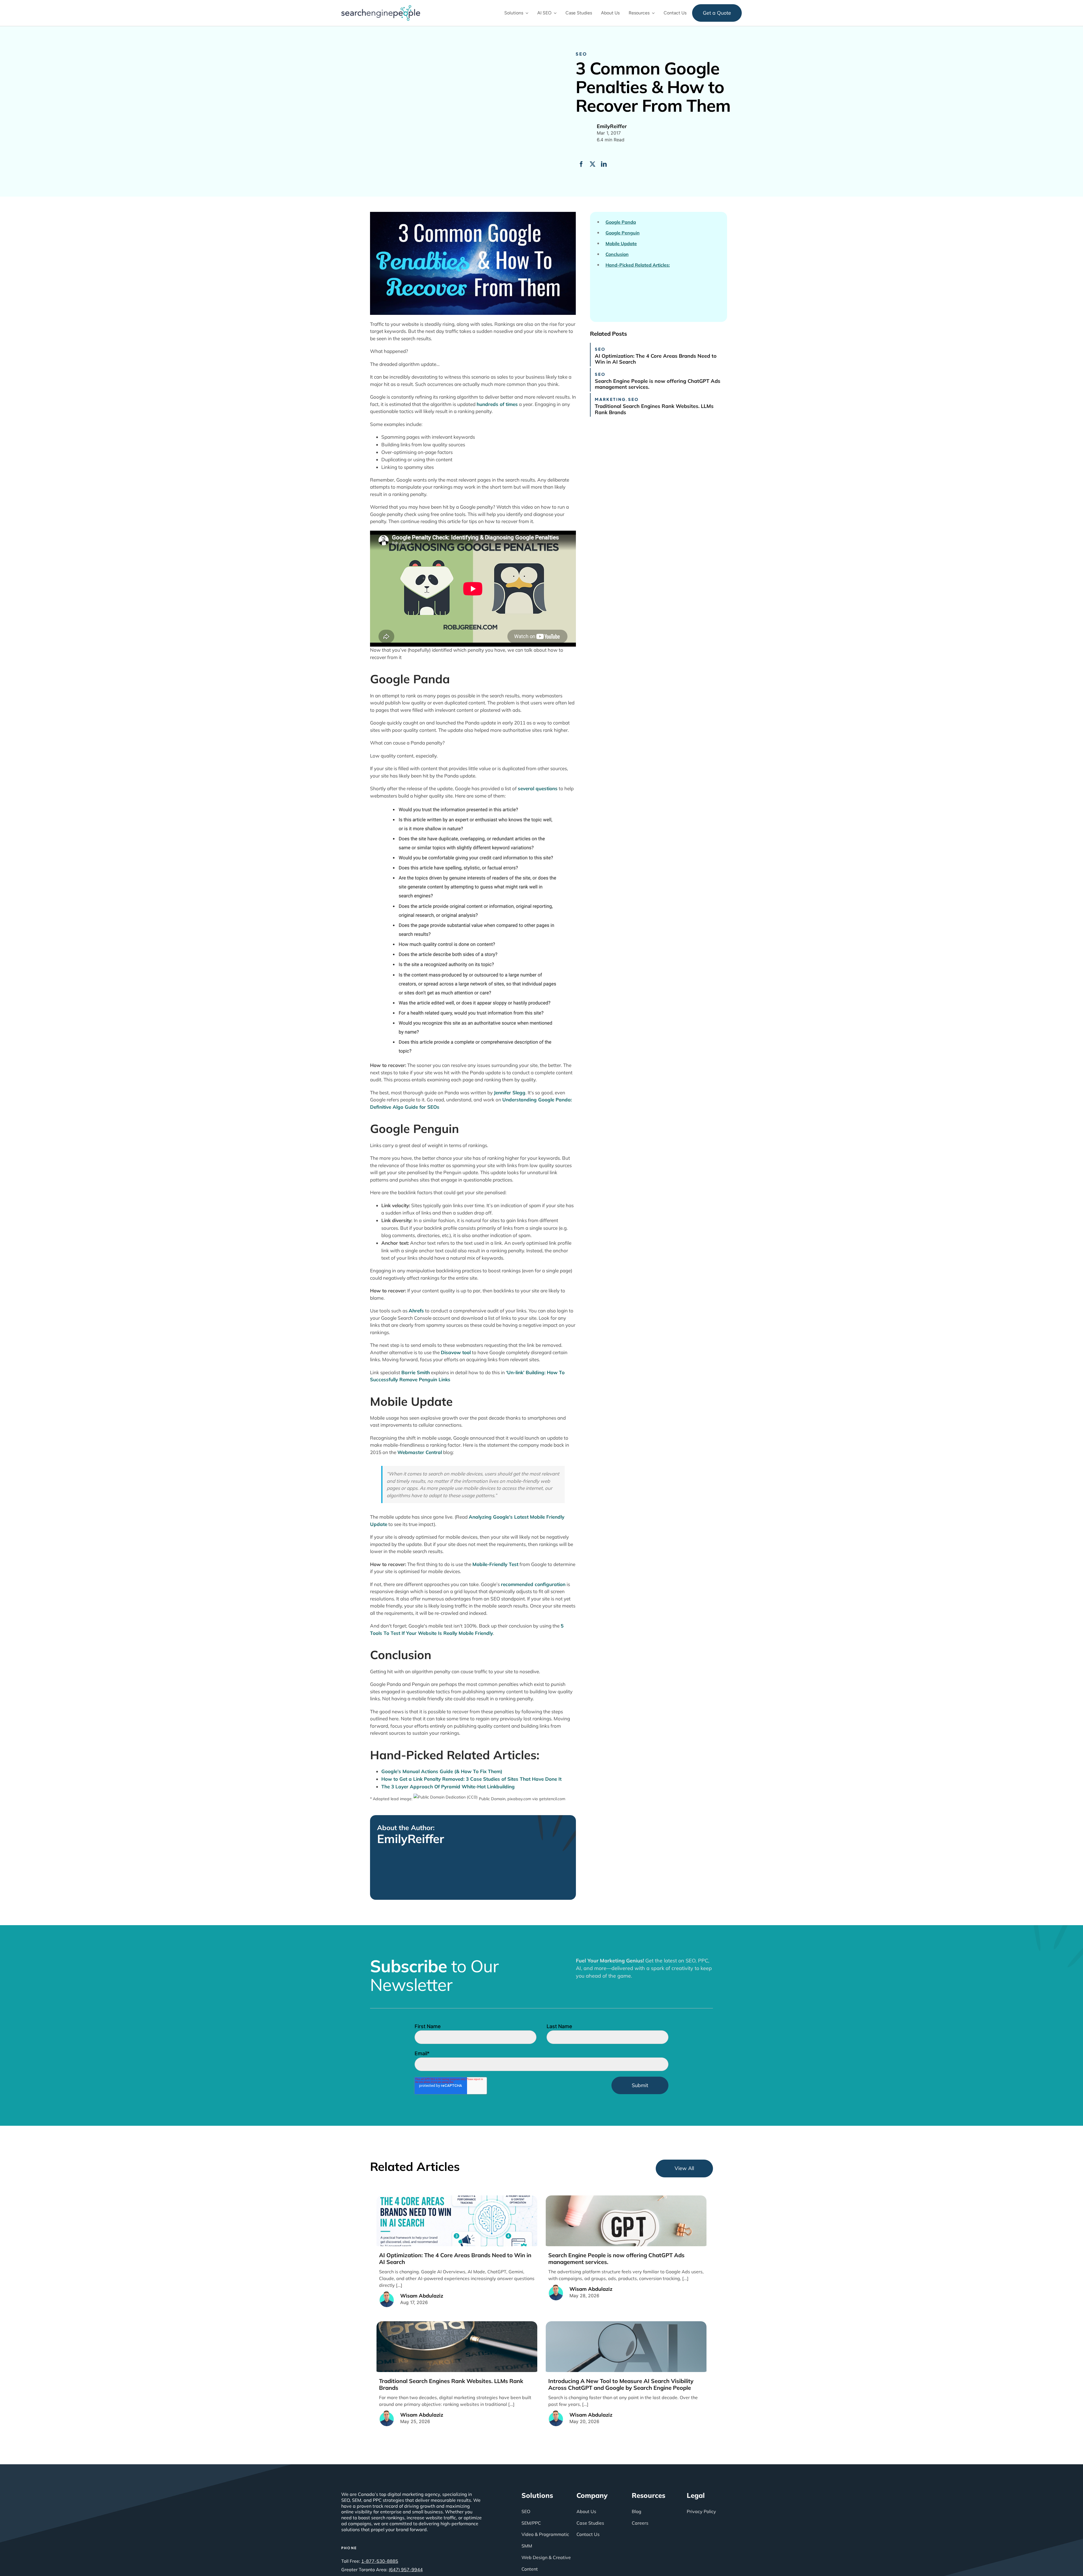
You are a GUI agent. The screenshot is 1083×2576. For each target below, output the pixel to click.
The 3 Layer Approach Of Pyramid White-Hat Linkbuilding (448, 1786)
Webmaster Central (420, 1452)
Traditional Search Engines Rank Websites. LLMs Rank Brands (654, 409)
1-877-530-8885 (380, 2561)
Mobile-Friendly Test (495, 1564)
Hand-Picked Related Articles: (638, 265)
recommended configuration (533, 1584)
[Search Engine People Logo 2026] (381, 7)
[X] (593, 164)
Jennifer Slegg (510, 1092)
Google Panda (621, 222)
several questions (538, 788)
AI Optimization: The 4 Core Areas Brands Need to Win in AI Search (656, 359)
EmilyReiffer (411, 1839)
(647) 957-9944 (406, 2570)
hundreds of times (497, 404)
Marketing (610, 399)
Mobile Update (621, 244)
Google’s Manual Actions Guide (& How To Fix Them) (442, 1771)
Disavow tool (456, 1352)
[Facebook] (581, 164)
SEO (581, 54)
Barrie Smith (416, 1372)
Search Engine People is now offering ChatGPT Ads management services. (658, 384)
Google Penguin (623, 233)
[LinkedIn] (604, 164)
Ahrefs (416, 1311)
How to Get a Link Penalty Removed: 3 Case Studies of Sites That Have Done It (471, 1779)
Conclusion (617, 254)
